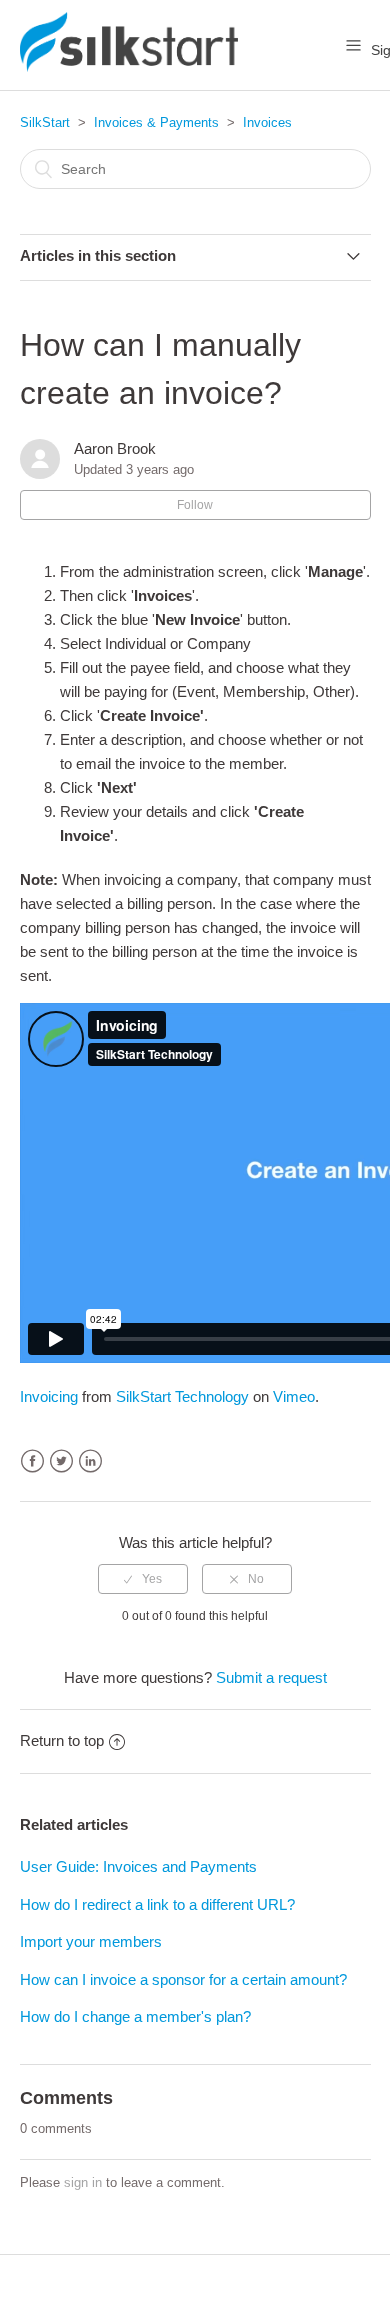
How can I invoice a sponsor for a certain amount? (183, 1979)
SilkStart (45, 122)
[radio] (143, 1579)
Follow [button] (195, 505)
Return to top (62, 1740)
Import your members (91, 1941)
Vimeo (294, 1396)
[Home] (129, 66)
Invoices (267, 122)
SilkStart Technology (182, 1396)
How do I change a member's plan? (135, 2016)
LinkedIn (90, 1461)
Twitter (61, 1461)
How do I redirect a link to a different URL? (157, 1904)
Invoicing (49, 1396)
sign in (83, 2182)
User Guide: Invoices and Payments (138, 1866)
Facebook (32, 1461)
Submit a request (271, 1677)
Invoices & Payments (156, 122)
